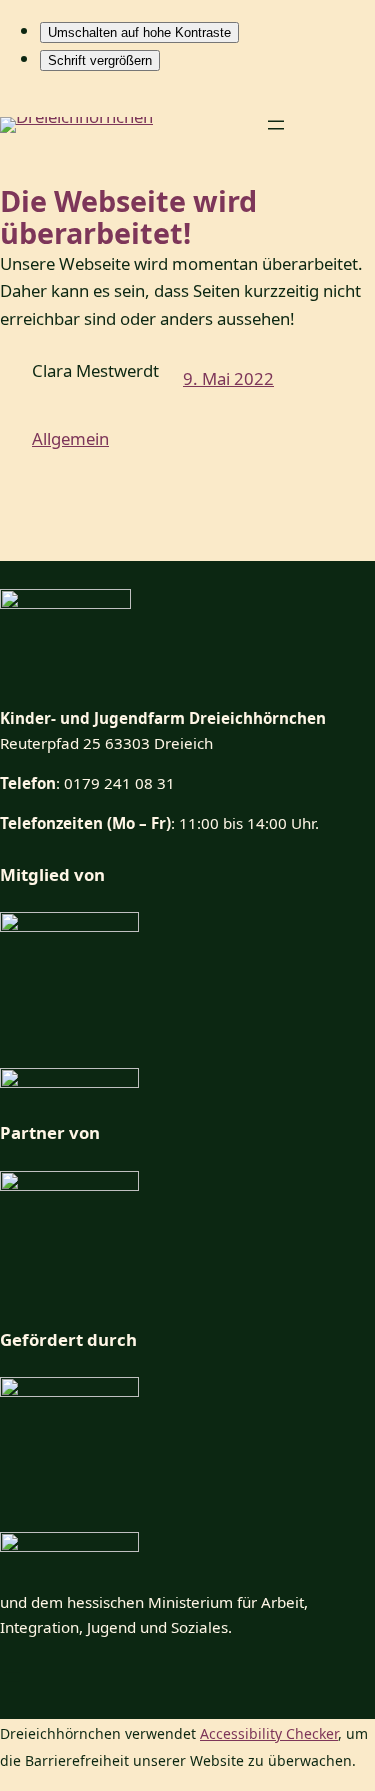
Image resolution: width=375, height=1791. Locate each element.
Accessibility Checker (269, 1733)
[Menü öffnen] (276, 125)
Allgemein (70, 438)
